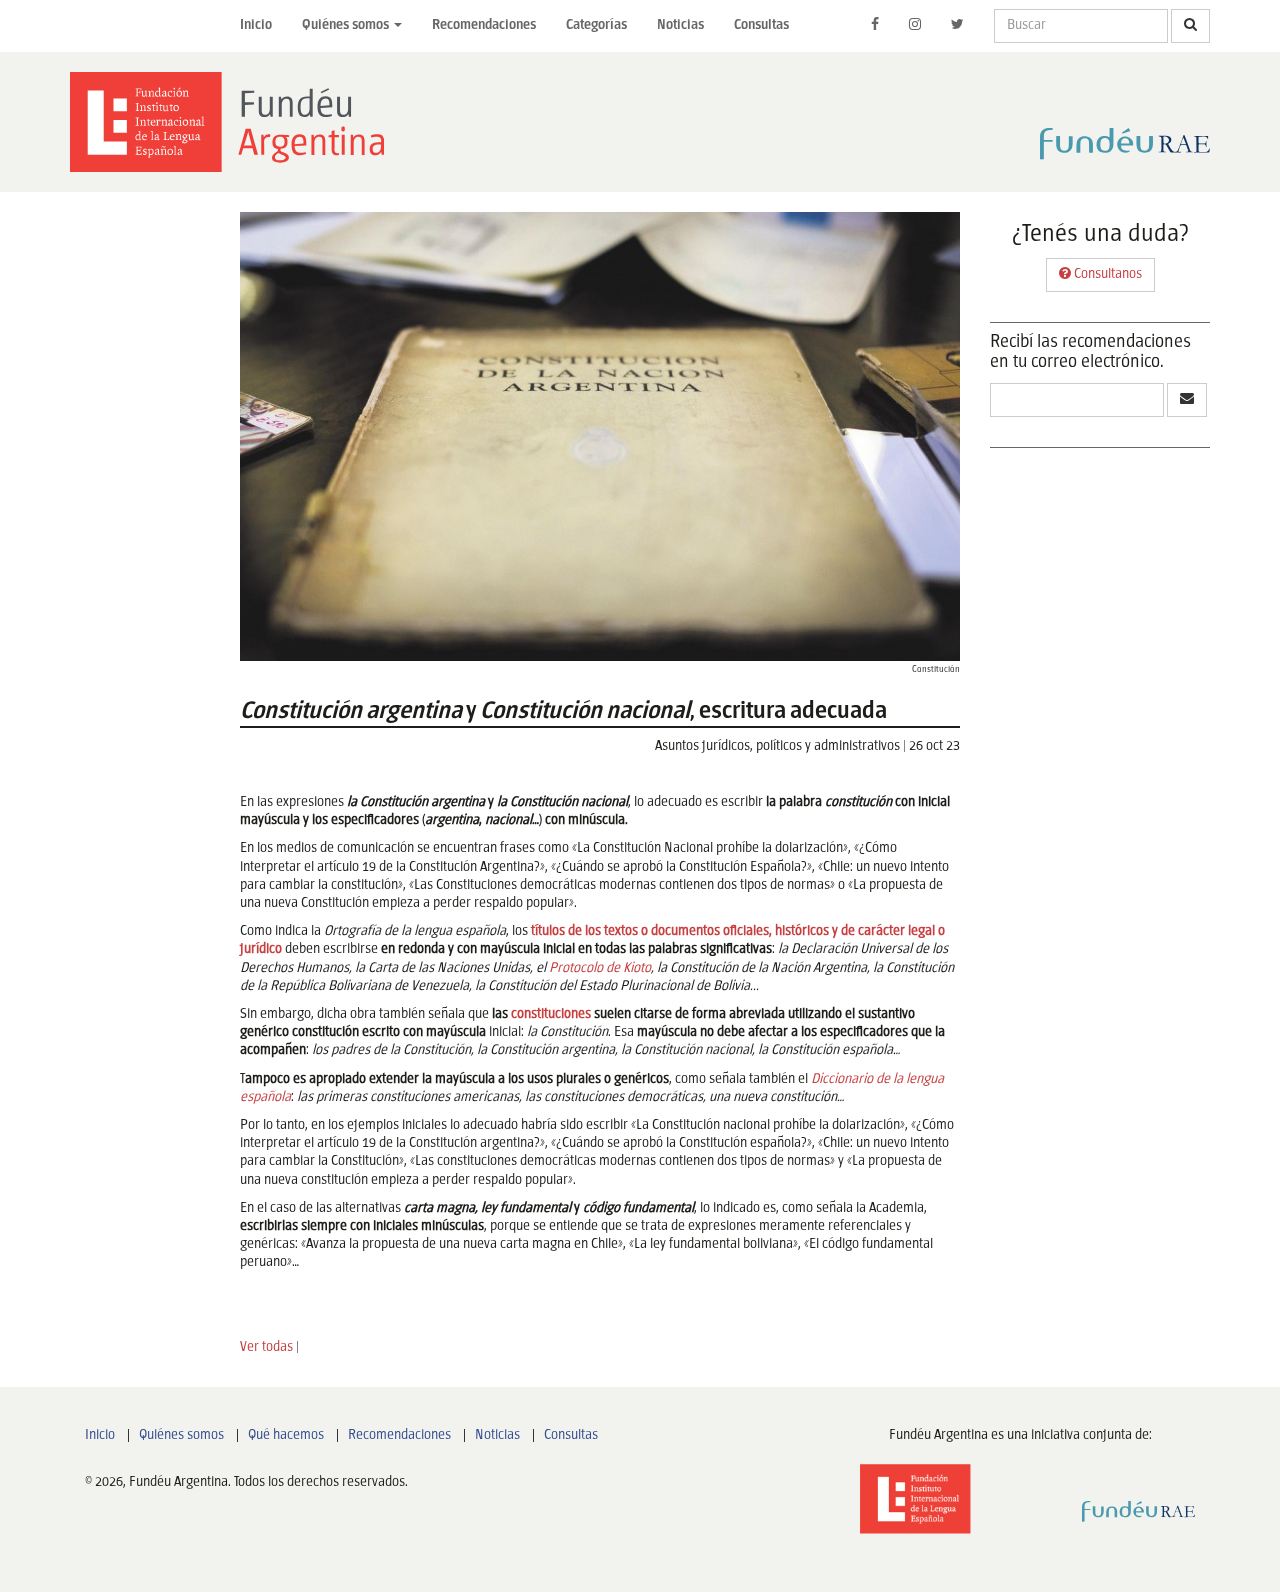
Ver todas (266, 1347)
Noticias (680, 25)
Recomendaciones (484, 25)
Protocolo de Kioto (600, 968)
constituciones (549, 1014)
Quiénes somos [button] (347, 25)
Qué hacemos (286, 1435)
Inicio (256, 25)
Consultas (761, 25)
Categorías (596, 25)
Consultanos (1106, 274)
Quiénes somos (181, 1435)
